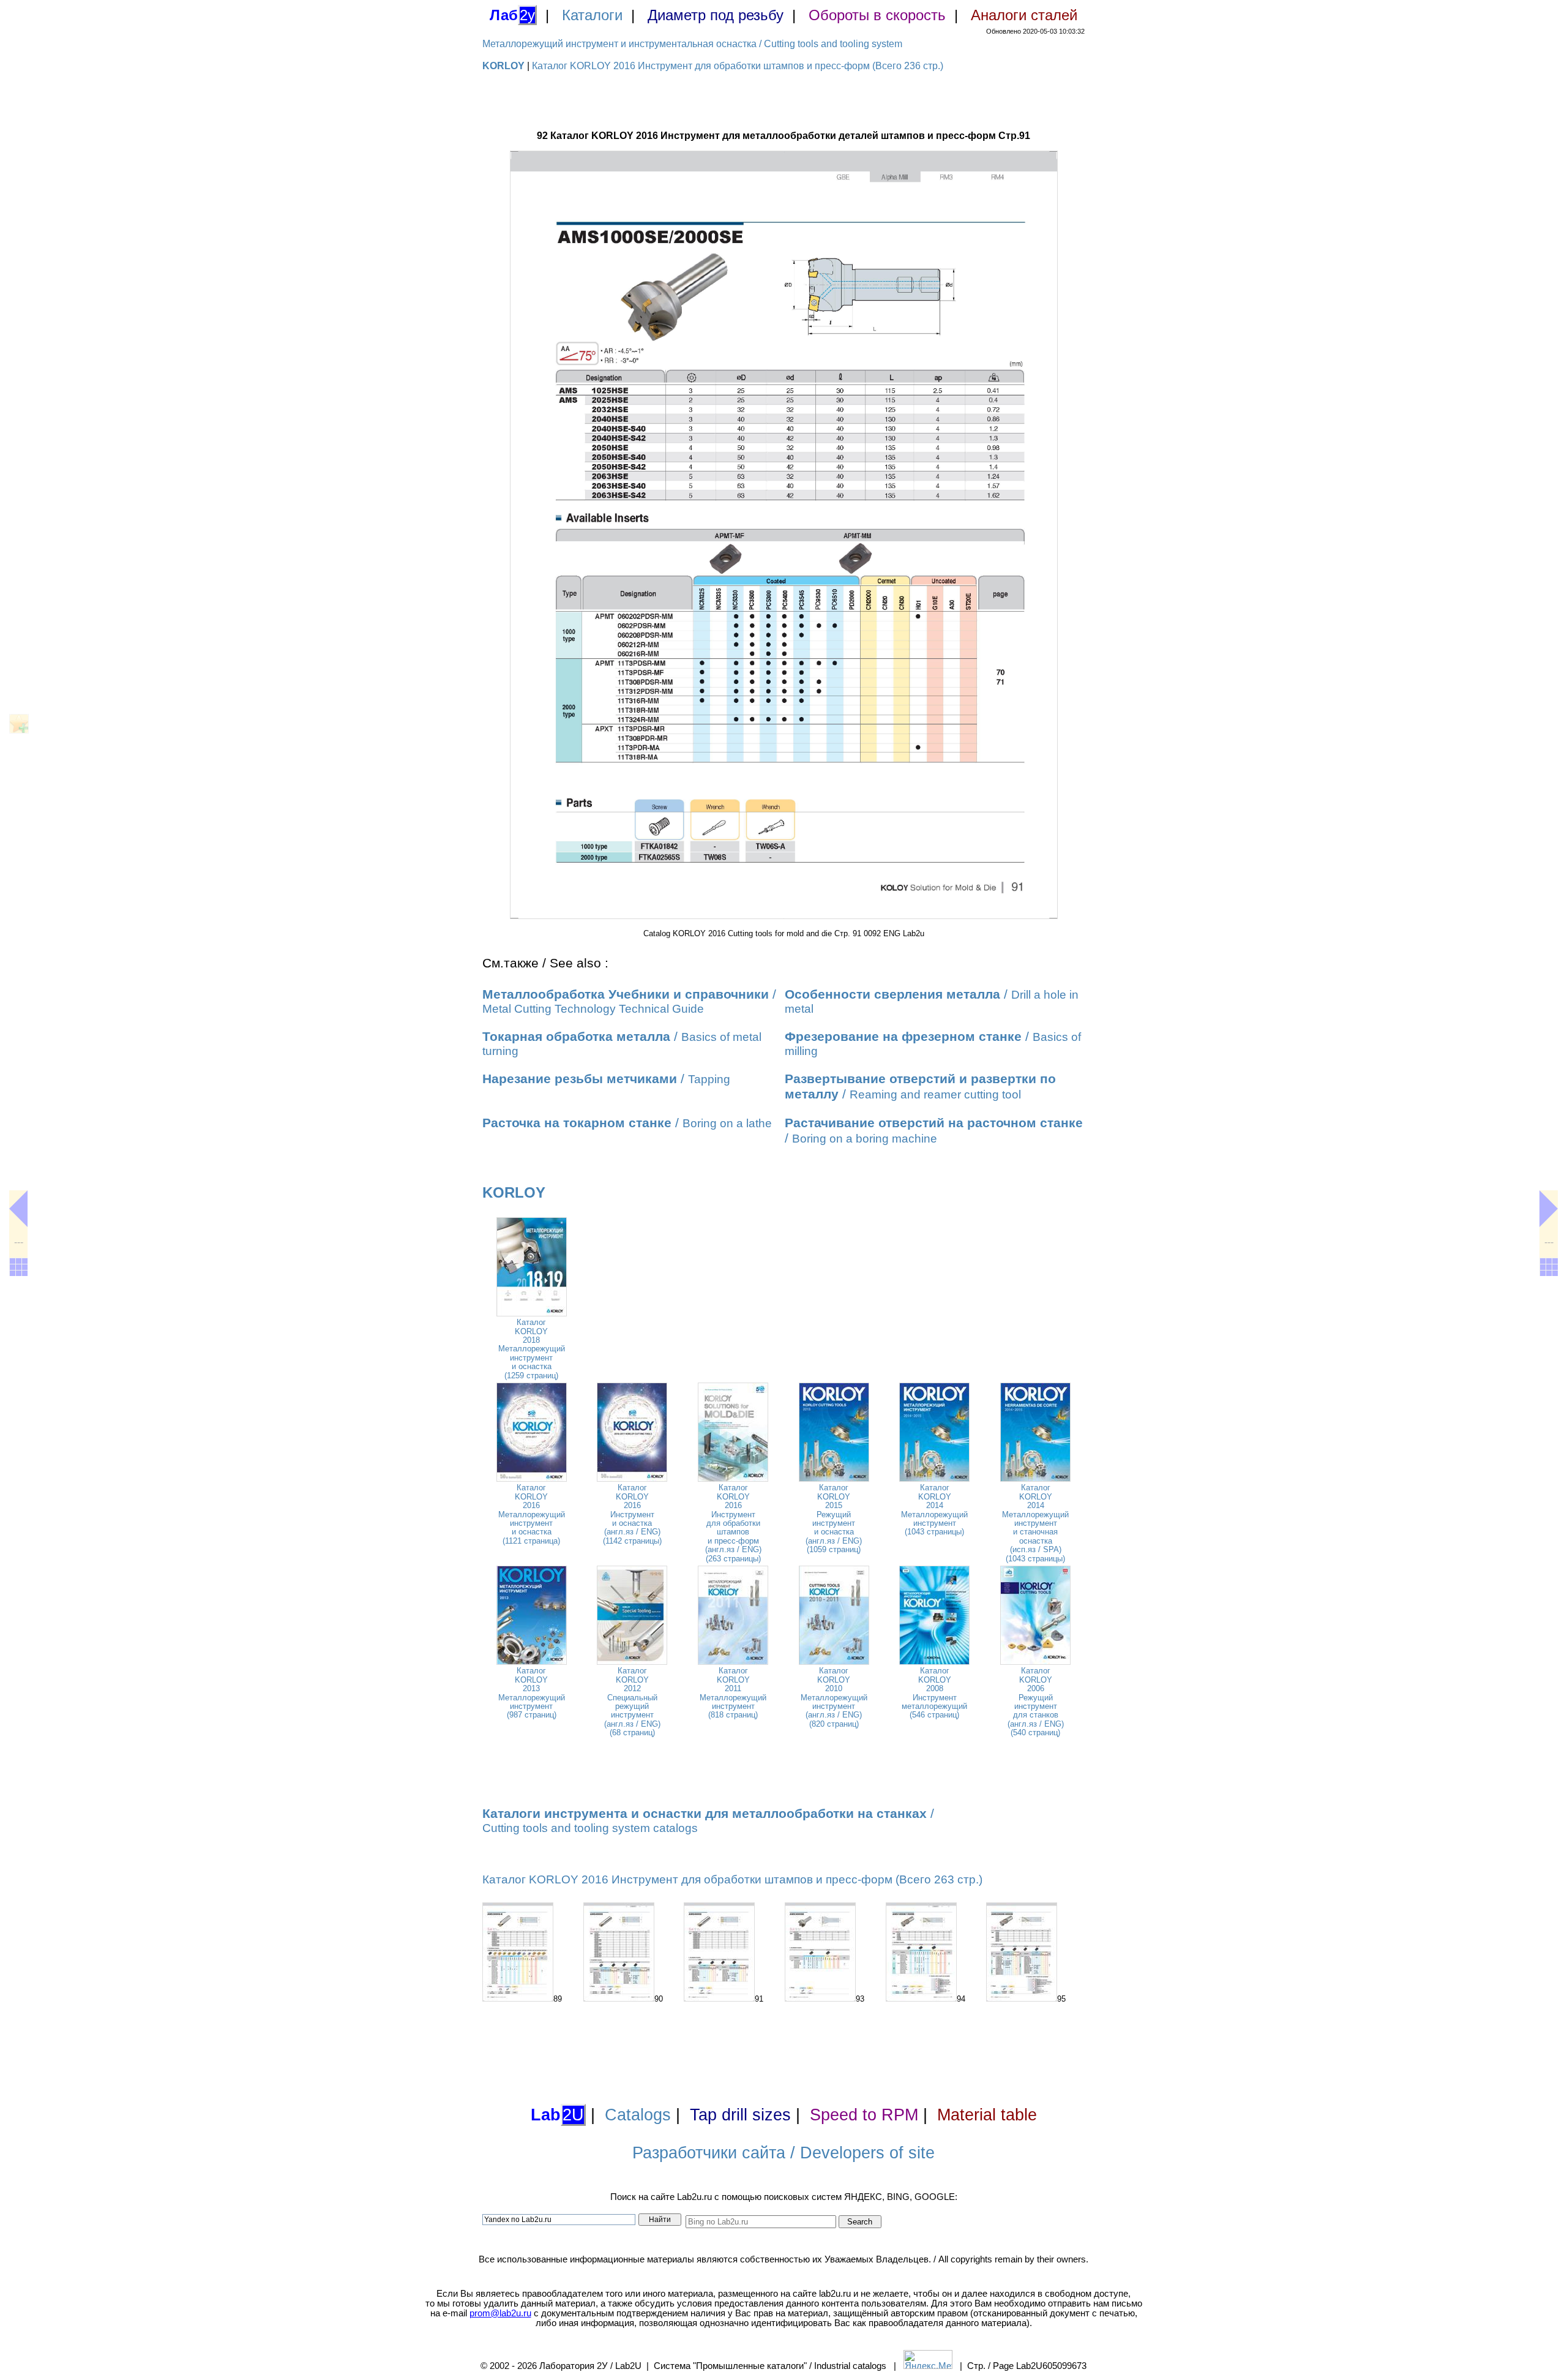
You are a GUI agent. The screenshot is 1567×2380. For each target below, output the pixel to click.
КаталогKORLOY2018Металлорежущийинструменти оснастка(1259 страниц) (532, 1349)
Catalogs (638, 2115)
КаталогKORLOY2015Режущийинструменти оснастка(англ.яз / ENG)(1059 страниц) (834, 1518)
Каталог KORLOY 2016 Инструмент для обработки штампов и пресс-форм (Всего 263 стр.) (732, 1879)
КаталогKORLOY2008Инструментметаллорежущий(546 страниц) (934, 1693)
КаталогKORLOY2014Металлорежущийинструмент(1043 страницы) (934, 1510)
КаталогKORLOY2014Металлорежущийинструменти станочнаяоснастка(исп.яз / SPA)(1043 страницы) (1035, 1523)
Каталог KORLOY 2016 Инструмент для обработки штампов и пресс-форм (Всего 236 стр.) (738, 66)
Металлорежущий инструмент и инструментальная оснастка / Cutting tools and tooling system (692, 44)
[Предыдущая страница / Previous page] (18, 1209)
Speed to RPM (864, 2115)
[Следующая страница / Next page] (1549, 1209)
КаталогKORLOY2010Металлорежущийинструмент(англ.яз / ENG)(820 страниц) (834, 1697)
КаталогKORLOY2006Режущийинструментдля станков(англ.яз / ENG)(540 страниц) (1036, 1702)
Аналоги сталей (1024, 15)
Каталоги (592, 15)
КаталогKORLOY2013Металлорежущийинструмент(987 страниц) (532, 1693)
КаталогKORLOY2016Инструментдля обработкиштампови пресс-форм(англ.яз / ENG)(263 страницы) (733, 1523)
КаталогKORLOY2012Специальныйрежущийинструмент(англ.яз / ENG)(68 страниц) (632, 1702)
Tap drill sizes (740, 2115)
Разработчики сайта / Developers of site (783, 2153)
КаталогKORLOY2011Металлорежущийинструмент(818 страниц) (733, 1693)
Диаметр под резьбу (716, 15)
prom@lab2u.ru (500, 2313)
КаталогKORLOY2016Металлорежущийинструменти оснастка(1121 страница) (532, 1514)
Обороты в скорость (877, 15)
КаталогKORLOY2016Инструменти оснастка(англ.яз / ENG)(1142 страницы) (632, 1514)
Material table (987, 2115)
